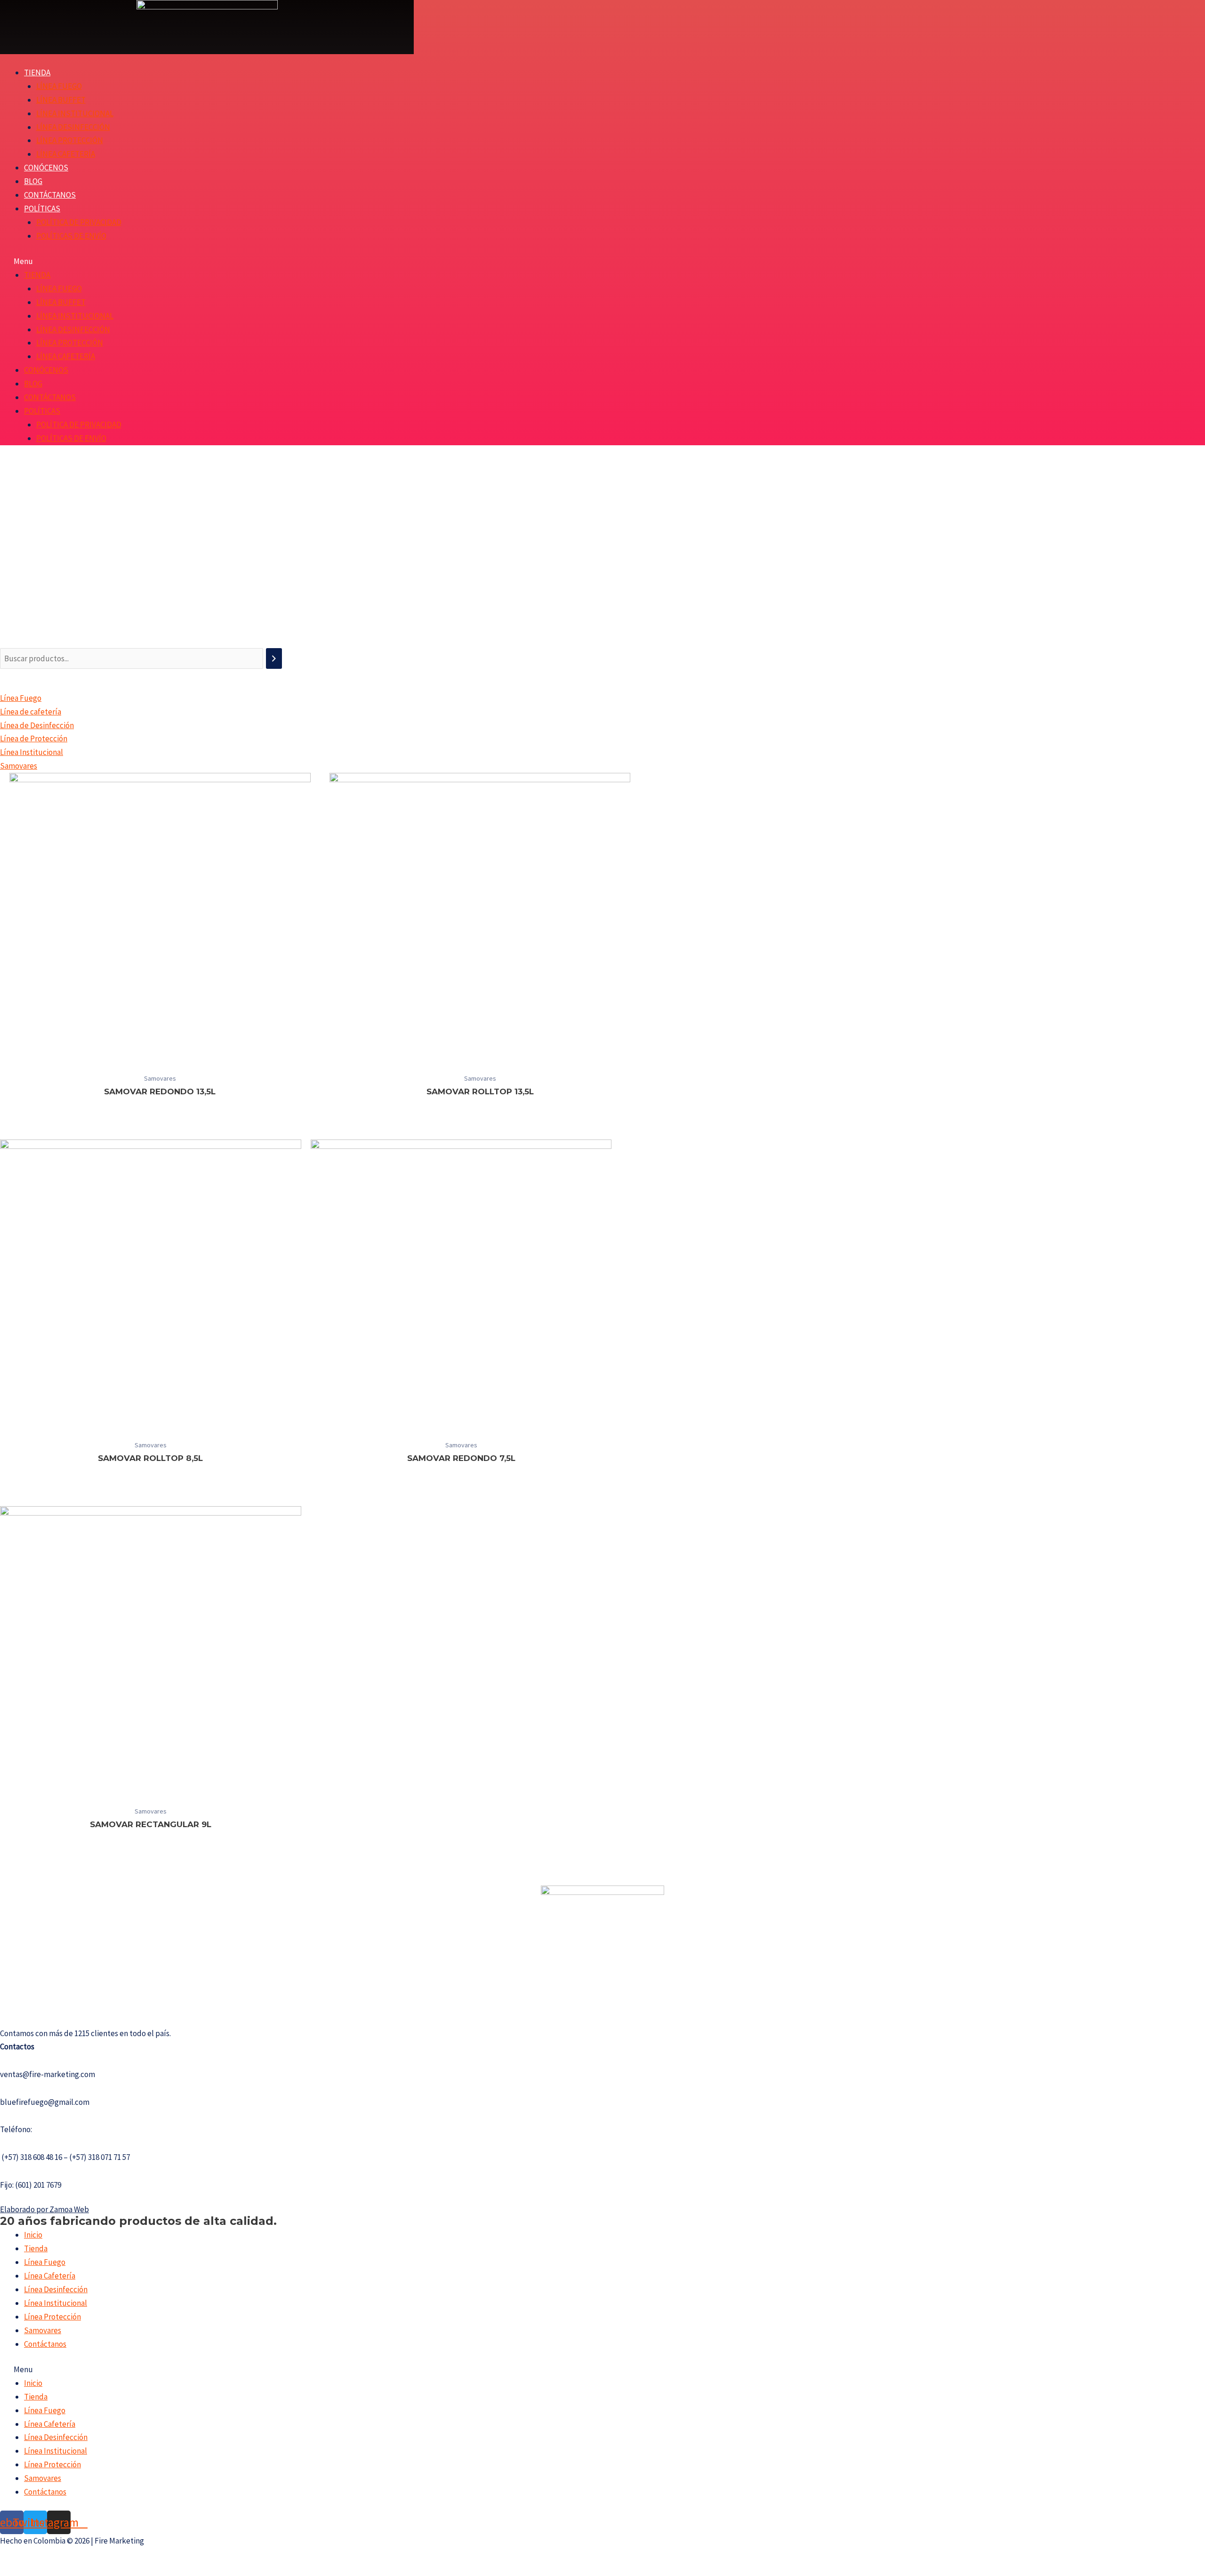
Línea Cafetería (66, 154)
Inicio (33, 2235)
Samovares (19, 766)
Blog (33, 181)
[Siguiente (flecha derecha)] (30, 2571)
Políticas (42, 209)
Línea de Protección (34, 738)
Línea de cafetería (31, 712)
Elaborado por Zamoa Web (44, 2209)
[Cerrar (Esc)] (9, 2557)
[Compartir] (30, 2557)
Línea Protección (70, 140)
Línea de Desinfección (37, 725)
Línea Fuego (59, 86)
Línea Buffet (61, 100)
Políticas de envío (71, 236)
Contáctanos (50, 195)
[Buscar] (274, 659)
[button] (396, 261)
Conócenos (46, 168)
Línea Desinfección (73, 127)
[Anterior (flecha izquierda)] (9, 2571)
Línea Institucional (75, 113)
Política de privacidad (79, 222)
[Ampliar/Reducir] (70, 2557)
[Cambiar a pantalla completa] (50, 2557)
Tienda (37, 72)
